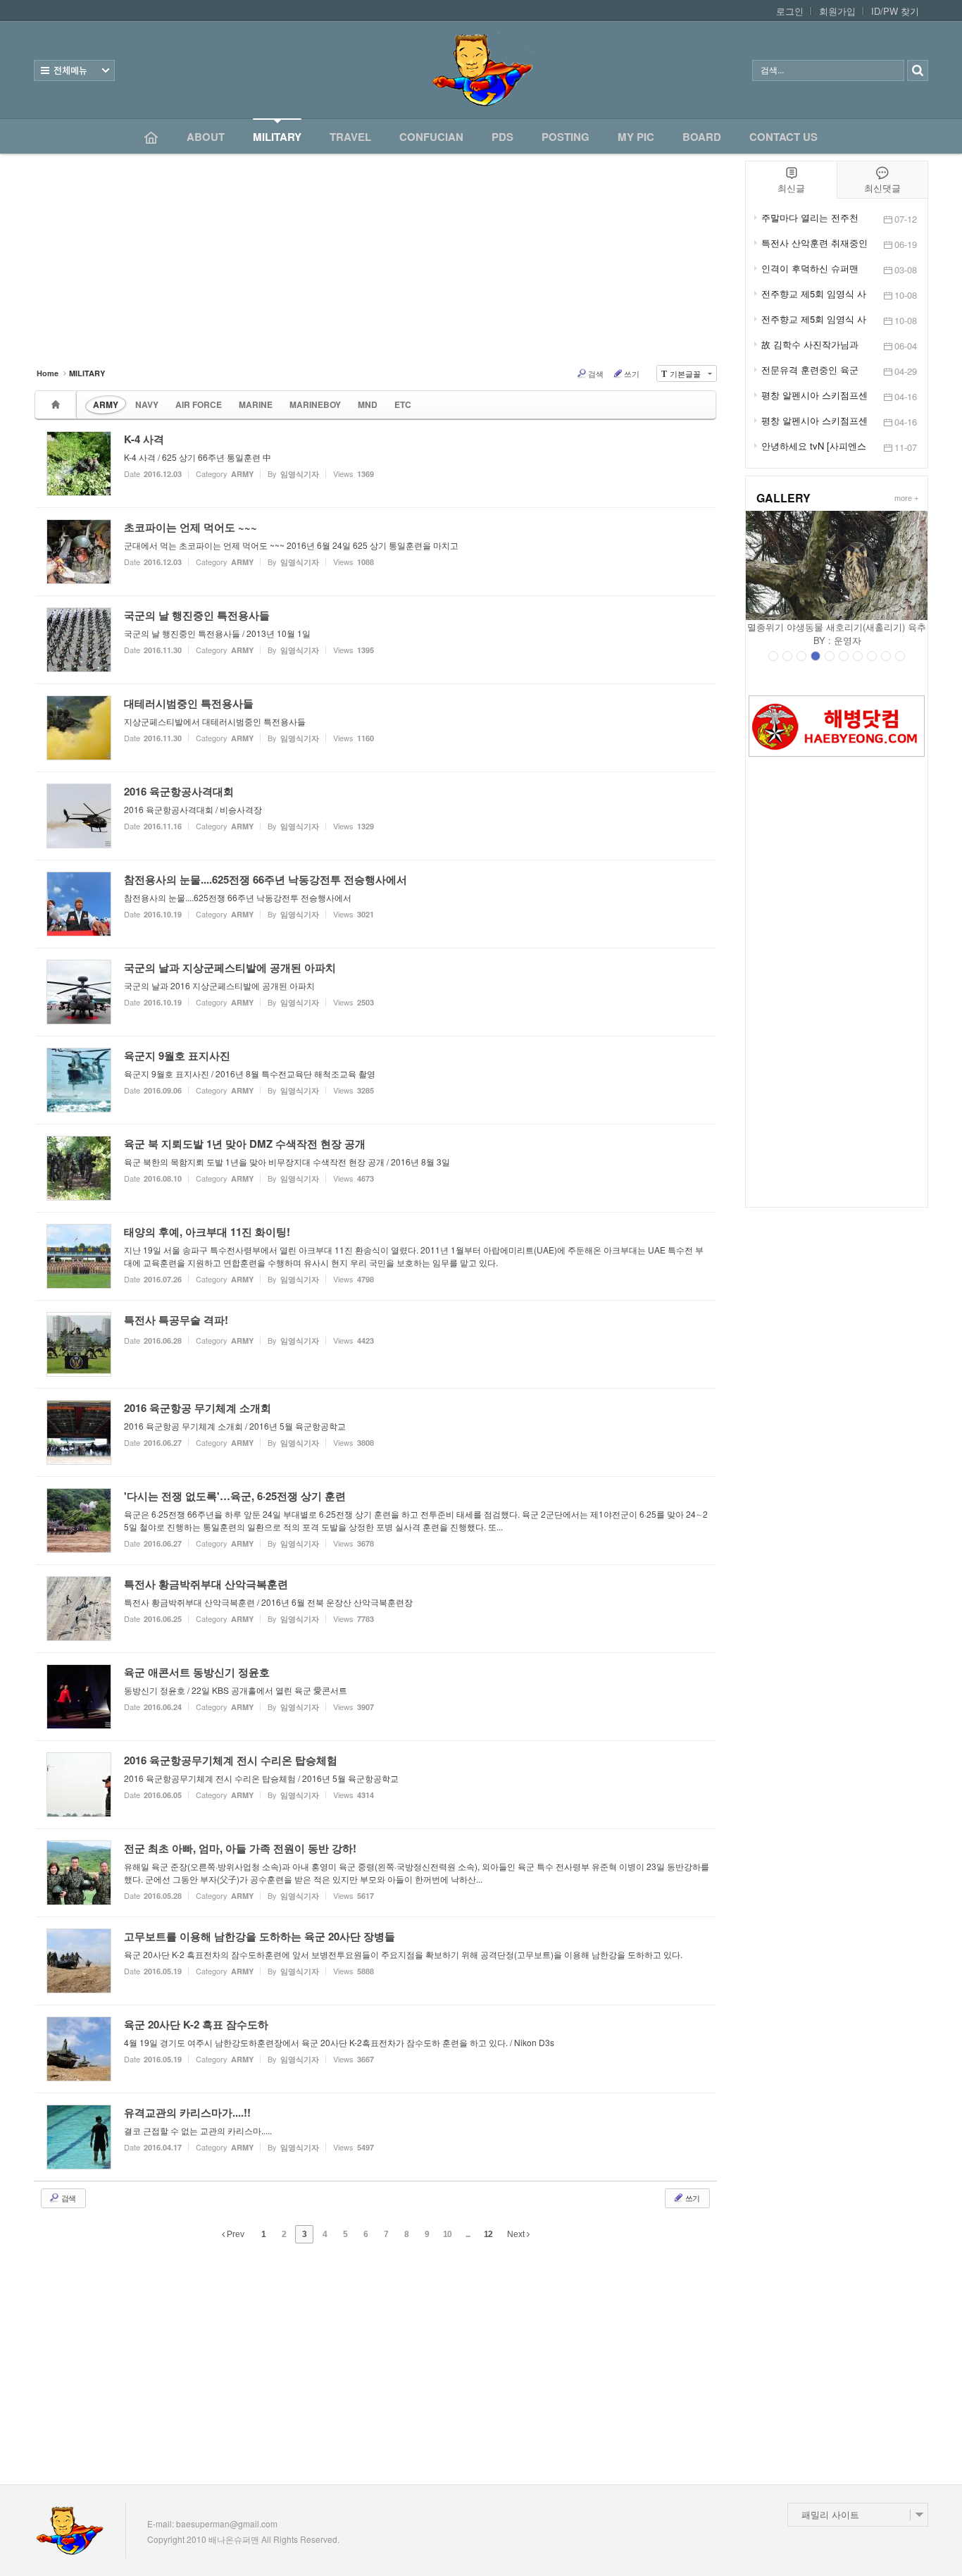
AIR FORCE (199, 404)
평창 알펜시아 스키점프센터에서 (814, 421)
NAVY (147, 404)
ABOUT (206, 137)
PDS (502, 137)
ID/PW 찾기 (895, 11)
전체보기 (74, 70)
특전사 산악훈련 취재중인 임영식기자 (814, 243)
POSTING (566, 137)
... (468, 2234)
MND (368, 404)
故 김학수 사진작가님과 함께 (810, 345)
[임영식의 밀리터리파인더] (481, 70)
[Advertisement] (837, 982)
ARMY (106, 404)
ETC (403, 404)
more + (906, 498)
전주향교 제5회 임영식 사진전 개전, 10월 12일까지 (814, 294)
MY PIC (636, 137)
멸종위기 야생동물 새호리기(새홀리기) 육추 (837, 627)
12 (488, 2234)
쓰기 (632, 373)
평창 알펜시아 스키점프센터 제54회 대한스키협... (814, 395)
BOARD (702, 137)
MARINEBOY (315, 404)
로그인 (790, 11)
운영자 (848, 640)
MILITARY (277, 137)
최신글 (791, 188)
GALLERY (783, 498)
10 (447, 2234)
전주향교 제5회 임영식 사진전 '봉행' (814, 319)
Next (517, 2234)
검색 (596, 373)
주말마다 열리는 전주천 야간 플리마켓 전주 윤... (811, 218)
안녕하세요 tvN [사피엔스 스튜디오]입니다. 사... (814, 446)
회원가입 (837, 11)
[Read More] (375, 464)
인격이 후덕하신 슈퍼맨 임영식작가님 (810, 268)
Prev (235, 2234)
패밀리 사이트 (830, 2514)
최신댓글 (882, 188)
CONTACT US (783, 137)
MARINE (256, 404)
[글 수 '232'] (58, 405)
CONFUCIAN (431, 137)
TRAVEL (350, 137)
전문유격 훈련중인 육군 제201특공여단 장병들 (810, 370)
